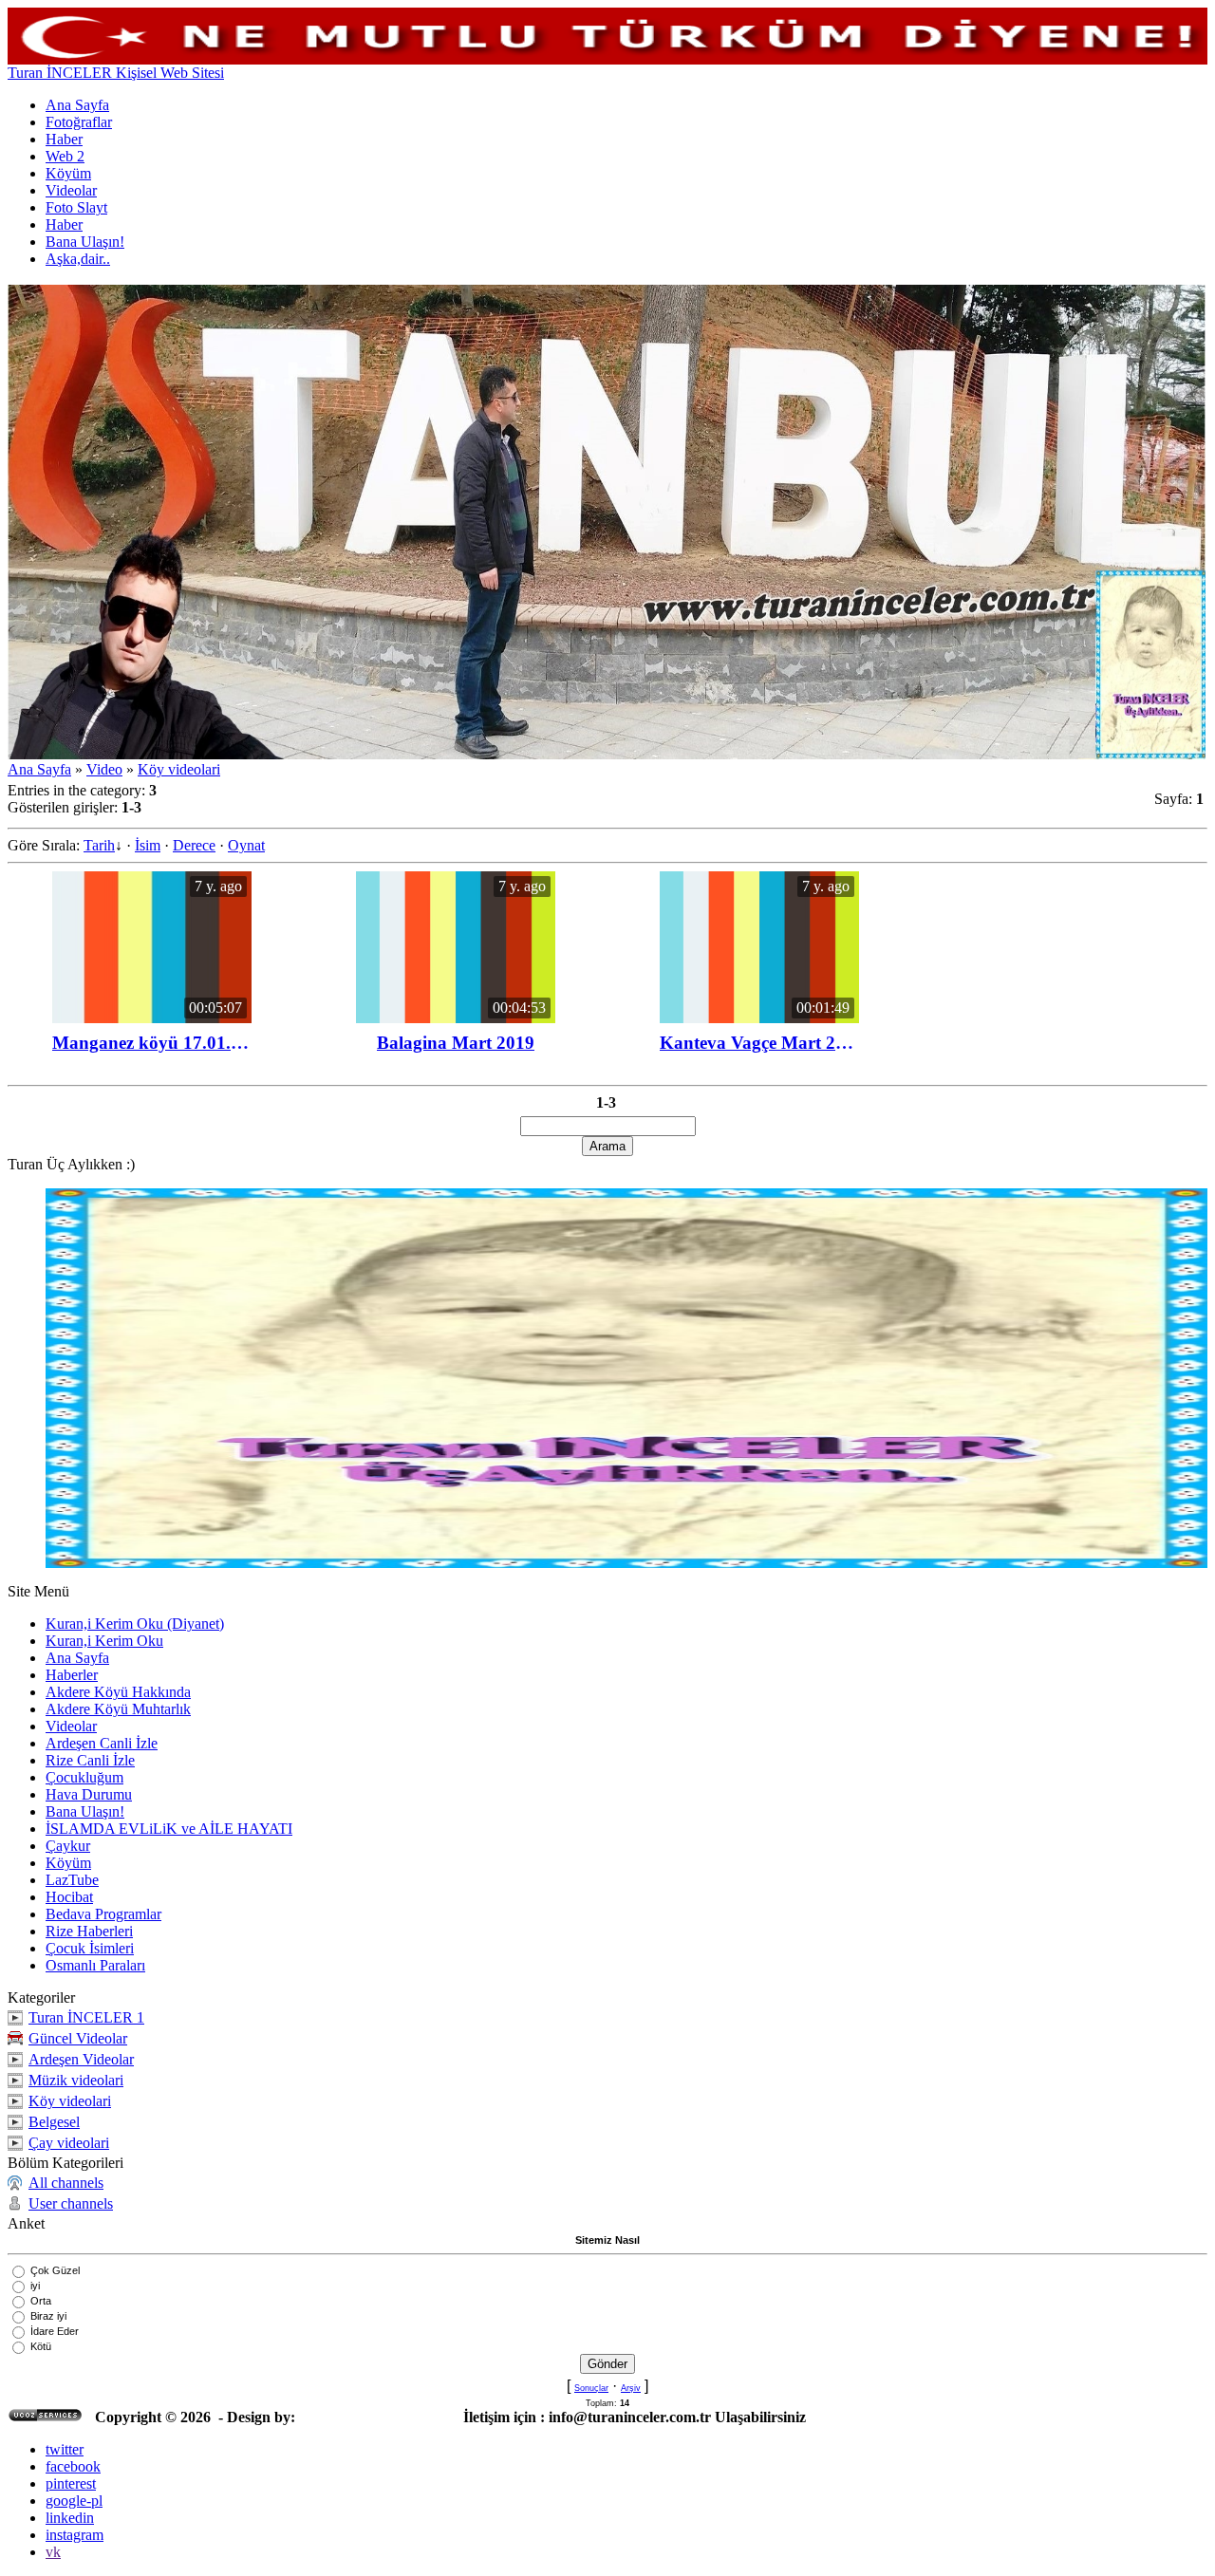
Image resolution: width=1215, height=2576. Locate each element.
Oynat (246, 845)
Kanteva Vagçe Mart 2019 (759, 1043)
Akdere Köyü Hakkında (118, 1692)
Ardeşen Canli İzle (102, 1743)
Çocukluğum (84, 1777)
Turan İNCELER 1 (86, 2017)
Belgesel (54, 2122)
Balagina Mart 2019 (456, 1043)
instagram (75, 2535)
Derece (194, 845)
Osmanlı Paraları (95, 1965)
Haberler (72, 1675)
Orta (41, 2301)
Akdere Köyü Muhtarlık (118, 1709)
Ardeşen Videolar (81, 2059)
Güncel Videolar (78, 2038)
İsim (148, 845)
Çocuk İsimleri (90, 1948)
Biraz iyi (48, 2316)
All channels (66, 2183)
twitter (65, 2449)
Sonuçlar (591, 2388)
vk (53, 2552)
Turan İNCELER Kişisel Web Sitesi (116, 73)
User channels (71, 2203)
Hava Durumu (89, 1794)
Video (104, 769)
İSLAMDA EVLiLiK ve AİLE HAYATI (169, 1829)
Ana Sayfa (39, 769)
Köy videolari (179, 769)
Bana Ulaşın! (85, 1811)
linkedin (70, 2518)
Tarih (99, 845)
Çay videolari (69, 2143)
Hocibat (69, 1897)
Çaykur (68, 1846)
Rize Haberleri (89, 1931)
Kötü (41, 2346)
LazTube (72, 1880)
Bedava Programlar (103, 1914)
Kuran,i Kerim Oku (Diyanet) (135, 1624)
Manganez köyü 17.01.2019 (152, 1043)
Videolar (71, 1726)
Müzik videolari (76, 2080)
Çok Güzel (55, 2270)
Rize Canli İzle (90, 1760)
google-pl (74, 2501)
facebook (73, 2466)
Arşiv (631, 2388)
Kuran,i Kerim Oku (104, 1641)
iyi (35, 2286)
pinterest (71, 2483)
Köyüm (68, 1863)
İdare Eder (55, 2331)
